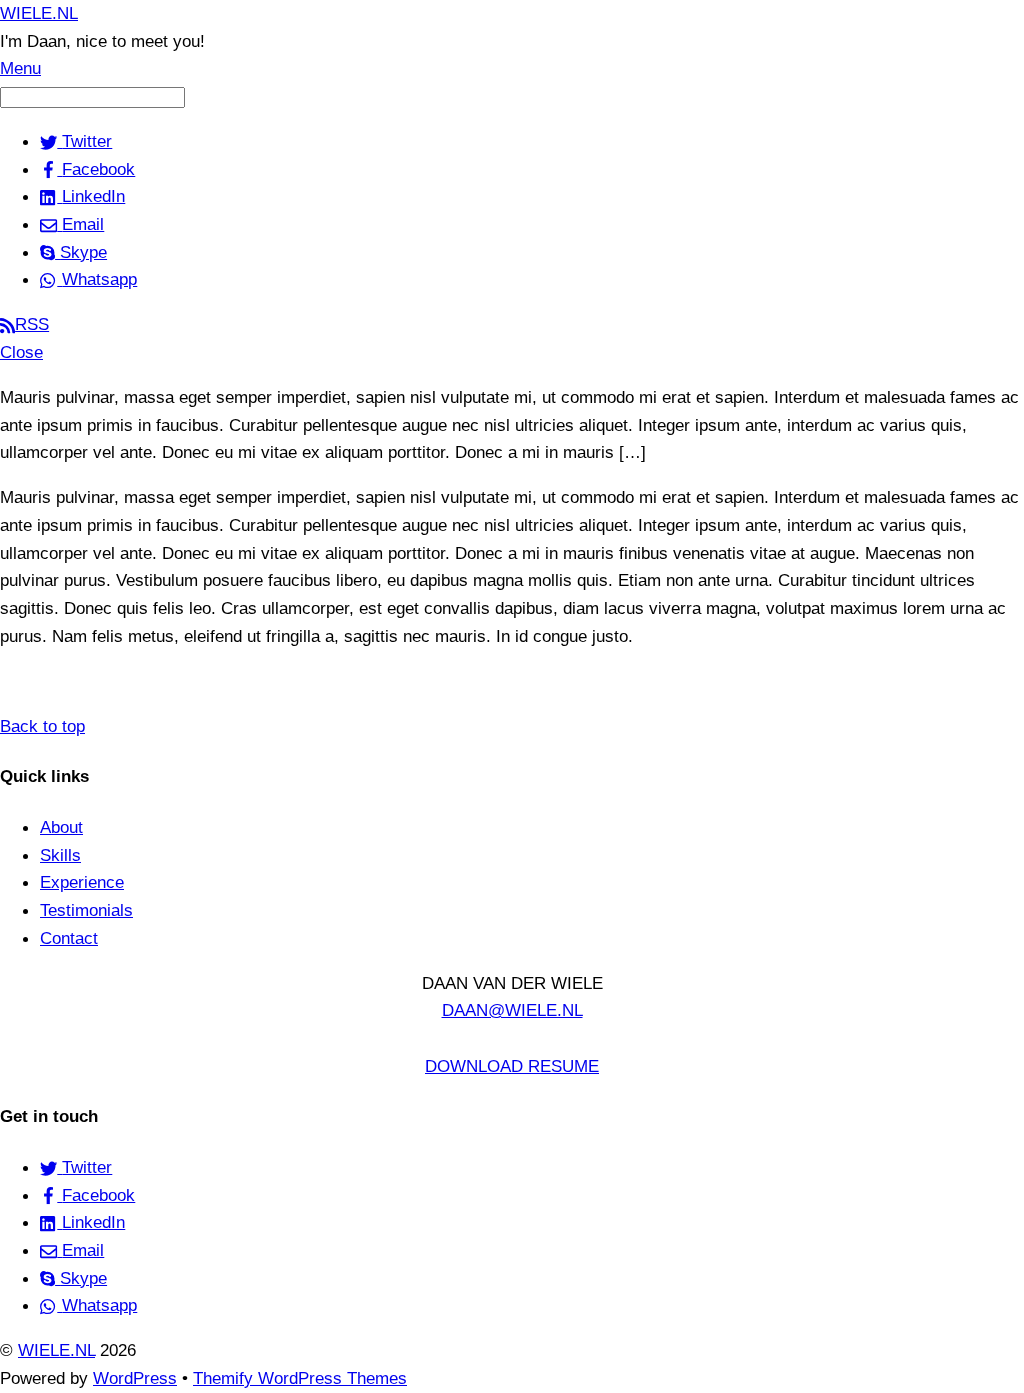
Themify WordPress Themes (300, 1378)
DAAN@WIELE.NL (512, 1010)
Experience (82, 882)
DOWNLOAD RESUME (512, 1066)
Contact (69, 938)
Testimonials (86, 910)
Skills (60, 855)
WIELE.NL (56, 1350)
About (61, 827)
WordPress (135, 1378)
